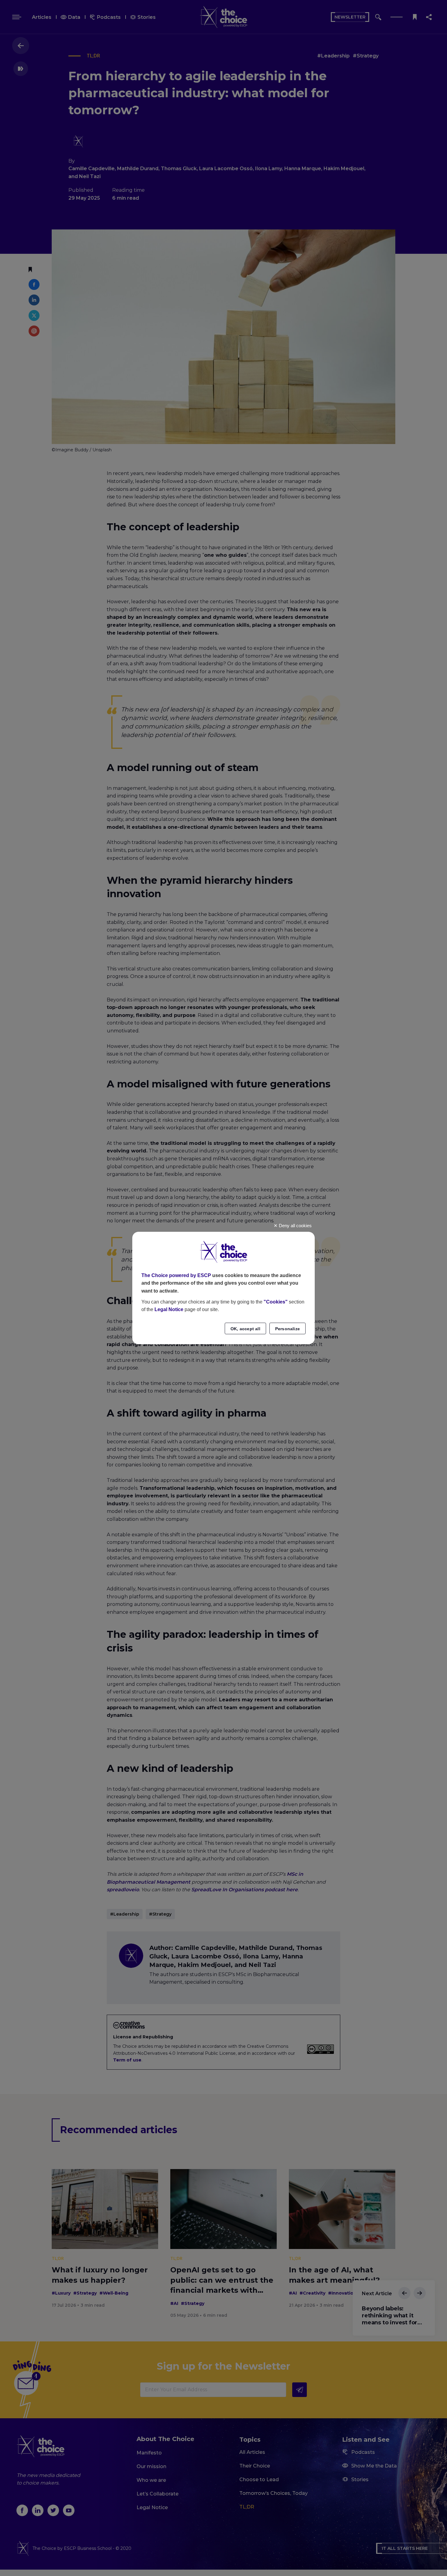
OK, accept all (245, 1329)
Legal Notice (169, 1309)
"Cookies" (276, 1302)
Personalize (288, 1329)
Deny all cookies (295, 1226)
